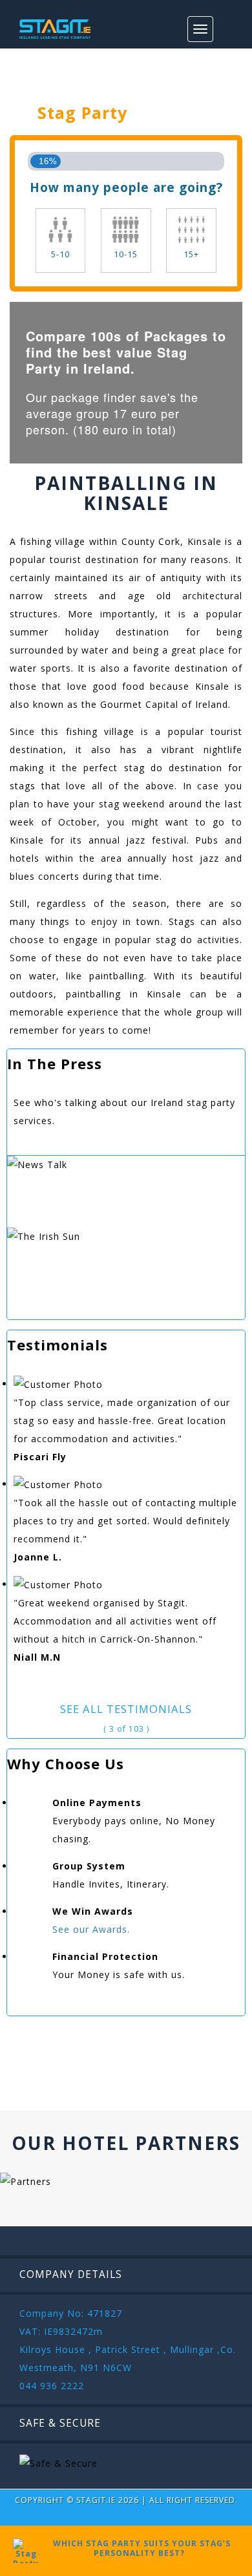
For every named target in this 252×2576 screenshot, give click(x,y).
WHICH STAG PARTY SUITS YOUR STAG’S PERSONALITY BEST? (139, 2548)
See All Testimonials (126, 1709)
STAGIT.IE (96, 2500)
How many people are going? (126, 187)
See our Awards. (91, 1929)
